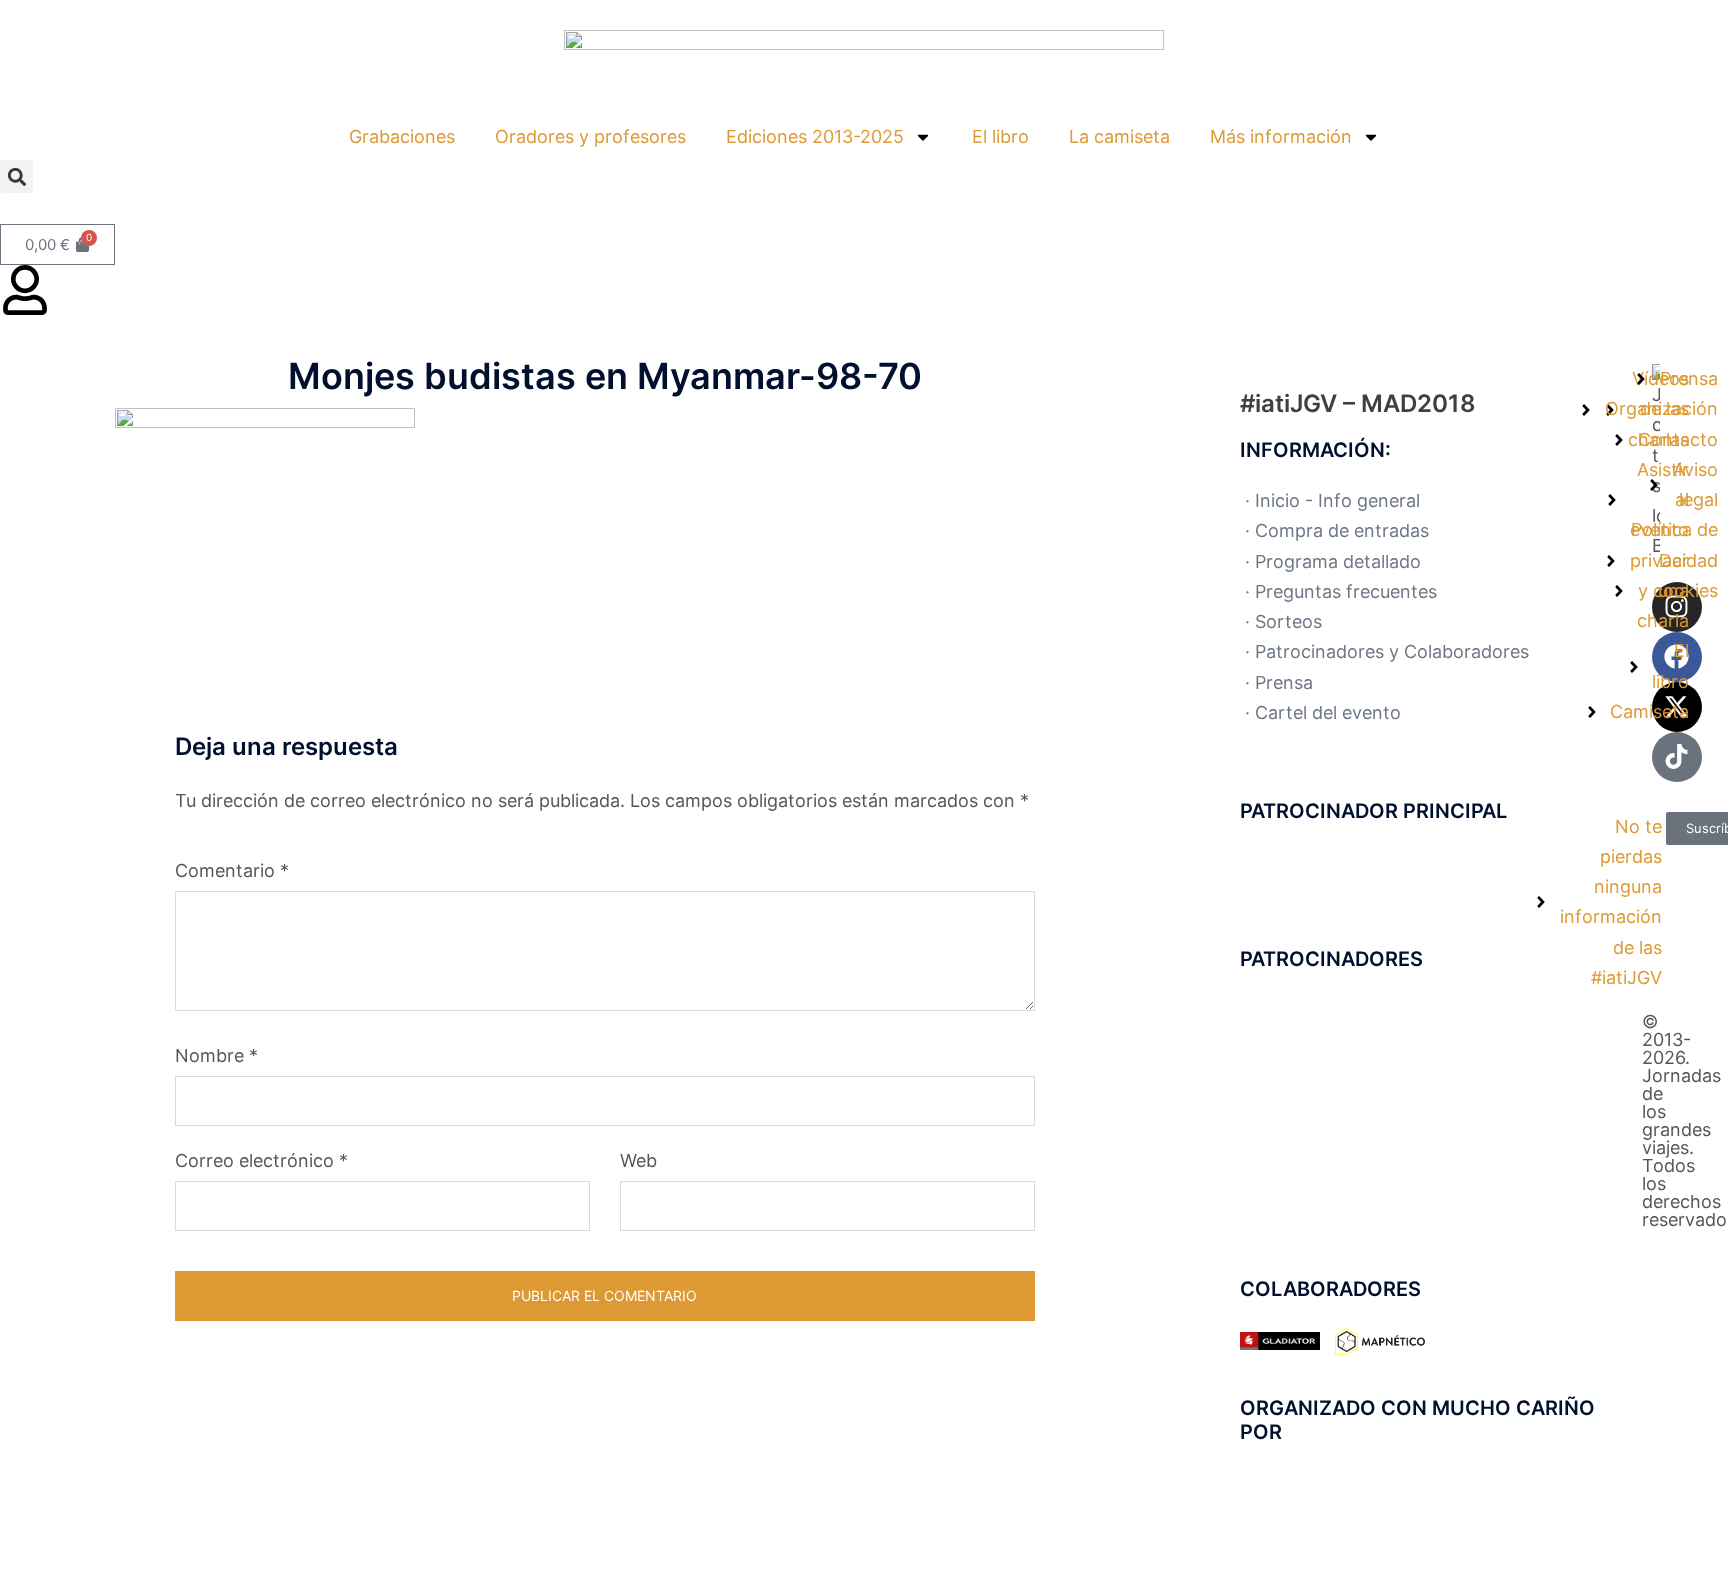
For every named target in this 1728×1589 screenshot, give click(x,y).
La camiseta (1119, 136)
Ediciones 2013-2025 (815, 136)
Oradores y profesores (590, 136)
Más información (1281, 136)
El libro (1000, 136)
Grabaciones (402, 136)
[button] (16, 176)
